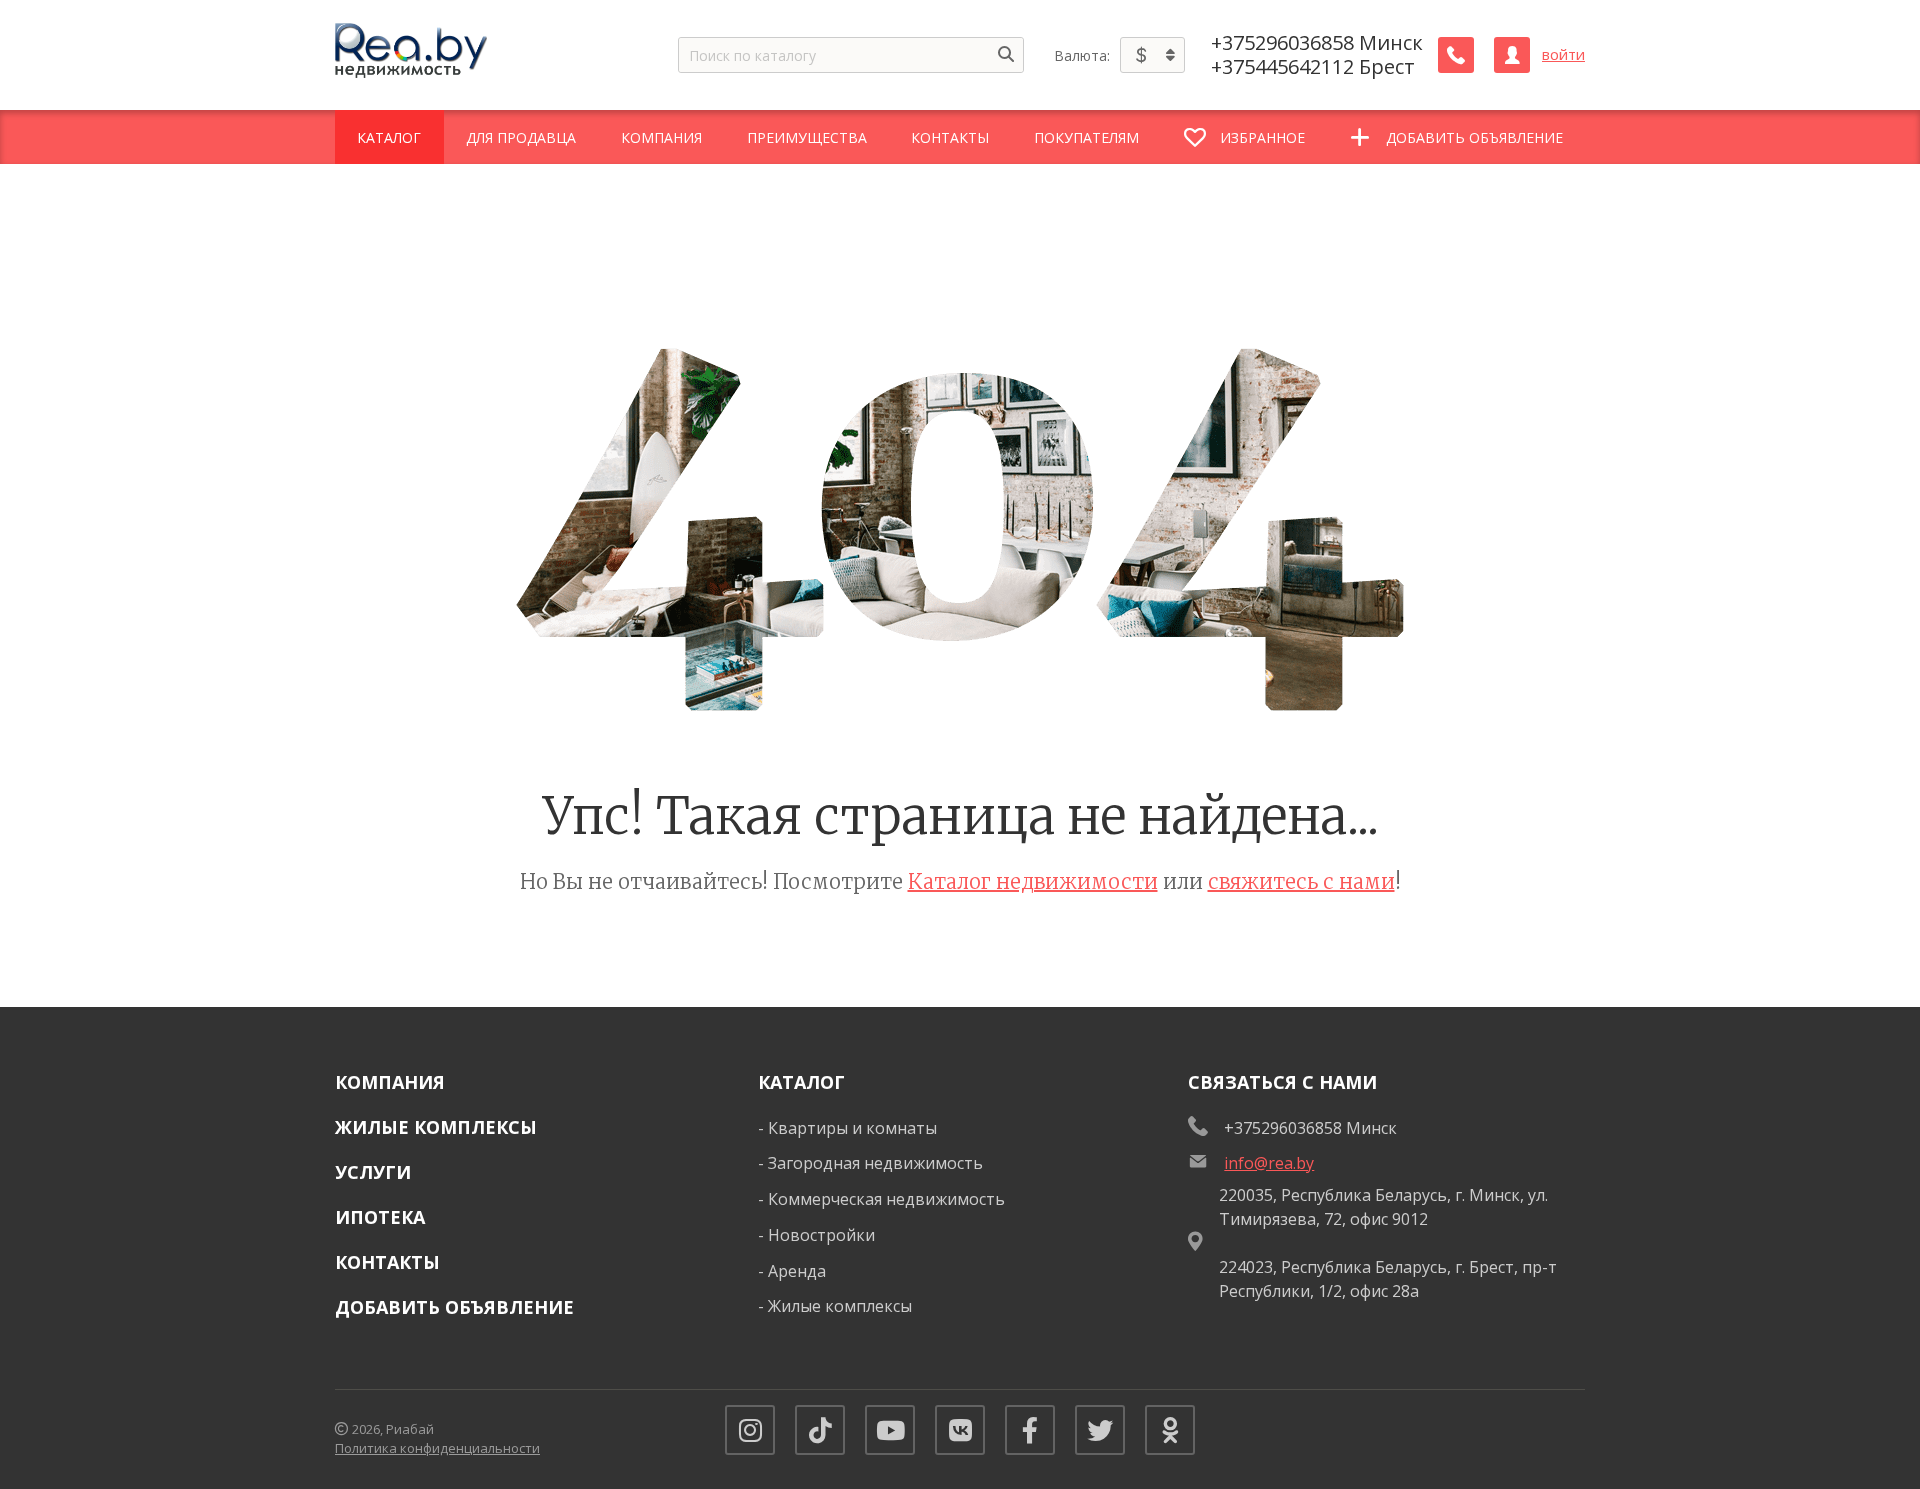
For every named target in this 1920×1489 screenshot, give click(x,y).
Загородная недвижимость (875, 1163)
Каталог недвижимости (1033, 881)
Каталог (801, 1082)
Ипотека (380, 1217)
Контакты (387, 1262)
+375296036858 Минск (1317, 43)
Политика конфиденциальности (437, 1448)
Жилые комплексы (436, 1127)
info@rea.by (1269, 1163)
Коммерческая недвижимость (886, 1199)
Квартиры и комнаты (852, 1128)
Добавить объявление (454, 1307)
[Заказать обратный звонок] (1456, 55)
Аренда (797, 1271)
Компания (390, 1082)
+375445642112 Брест (1313, 67)
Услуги (373, 1172)
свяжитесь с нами (1301, 881)
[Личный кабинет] (1512, 55)
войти (1563, 54)
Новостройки (821, 1235)
